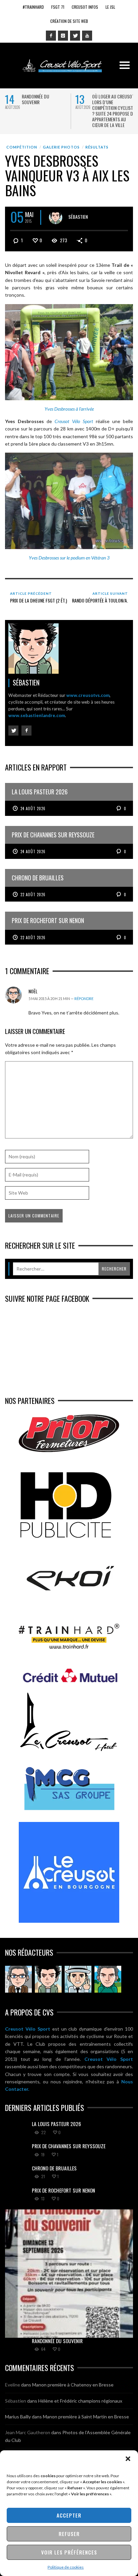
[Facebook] (51, 36)
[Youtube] (87, 36)
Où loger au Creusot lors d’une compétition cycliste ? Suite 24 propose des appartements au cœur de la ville (115, 111)
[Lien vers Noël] (18, 1979)
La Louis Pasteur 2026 (56, 2124)
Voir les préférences (69, 2552)
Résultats (97, 147)
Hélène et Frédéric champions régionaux (80, 2401)
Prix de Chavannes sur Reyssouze (69, 2146)
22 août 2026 (33, 895)
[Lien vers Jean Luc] (78, 1979)
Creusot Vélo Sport (28, 2029)
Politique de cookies (66, 2567)
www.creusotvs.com (88, 695)
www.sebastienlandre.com (37, 715)
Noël (33, 991)
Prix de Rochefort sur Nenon (63, 2190)
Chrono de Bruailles (54, 2168)
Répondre (84, 999)
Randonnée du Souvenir (36, 99)
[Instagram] (63, 36)
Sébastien (78, 217)
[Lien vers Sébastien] (48, 1979)
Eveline (13, 2385)
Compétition (22, 147)
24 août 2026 (33, 808)
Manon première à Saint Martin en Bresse (86, 2417)
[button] (128, 2459)
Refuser (69, 2534)
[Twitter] (75, 36)
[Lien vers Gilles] (108, 1979)
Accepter (69, 2515)
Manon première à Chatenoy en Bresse (73, 2385)
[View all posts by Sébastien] (56, 217)
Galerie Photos (61, 147)
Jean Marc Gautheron (28, 2432)
